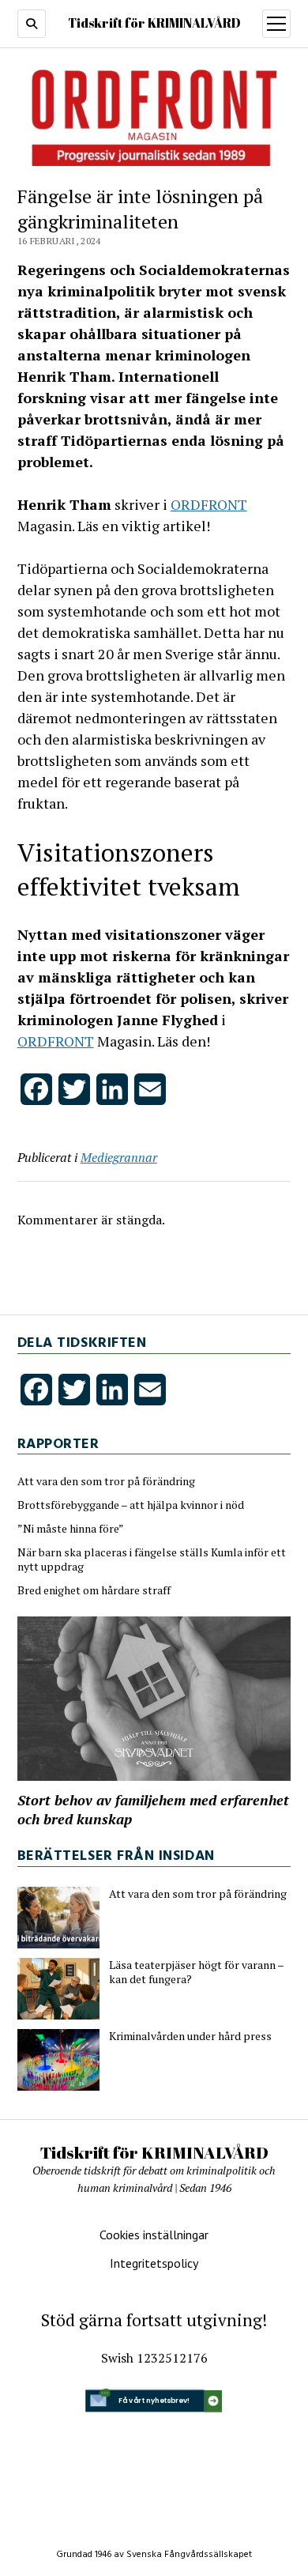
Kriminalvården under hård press (190, 2036)
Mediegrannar (119, 1157)
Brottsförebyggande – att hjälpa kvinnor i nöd (131, 1505)
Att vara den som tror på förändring (106, 1481)
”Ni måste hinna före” (71, 1529)
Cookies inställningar (154, 2235)
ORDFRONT (209, 504)
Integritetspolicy (154, 2263)
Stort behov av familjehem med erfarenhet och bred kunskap (153, 1809)
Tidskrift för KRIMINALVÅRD (154, 23)
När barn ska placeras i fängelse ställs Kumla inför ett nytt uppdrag (152, 1560)
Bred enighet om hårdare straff (94, 1590)
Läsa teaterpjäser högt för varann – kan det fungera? (196, 1972)
